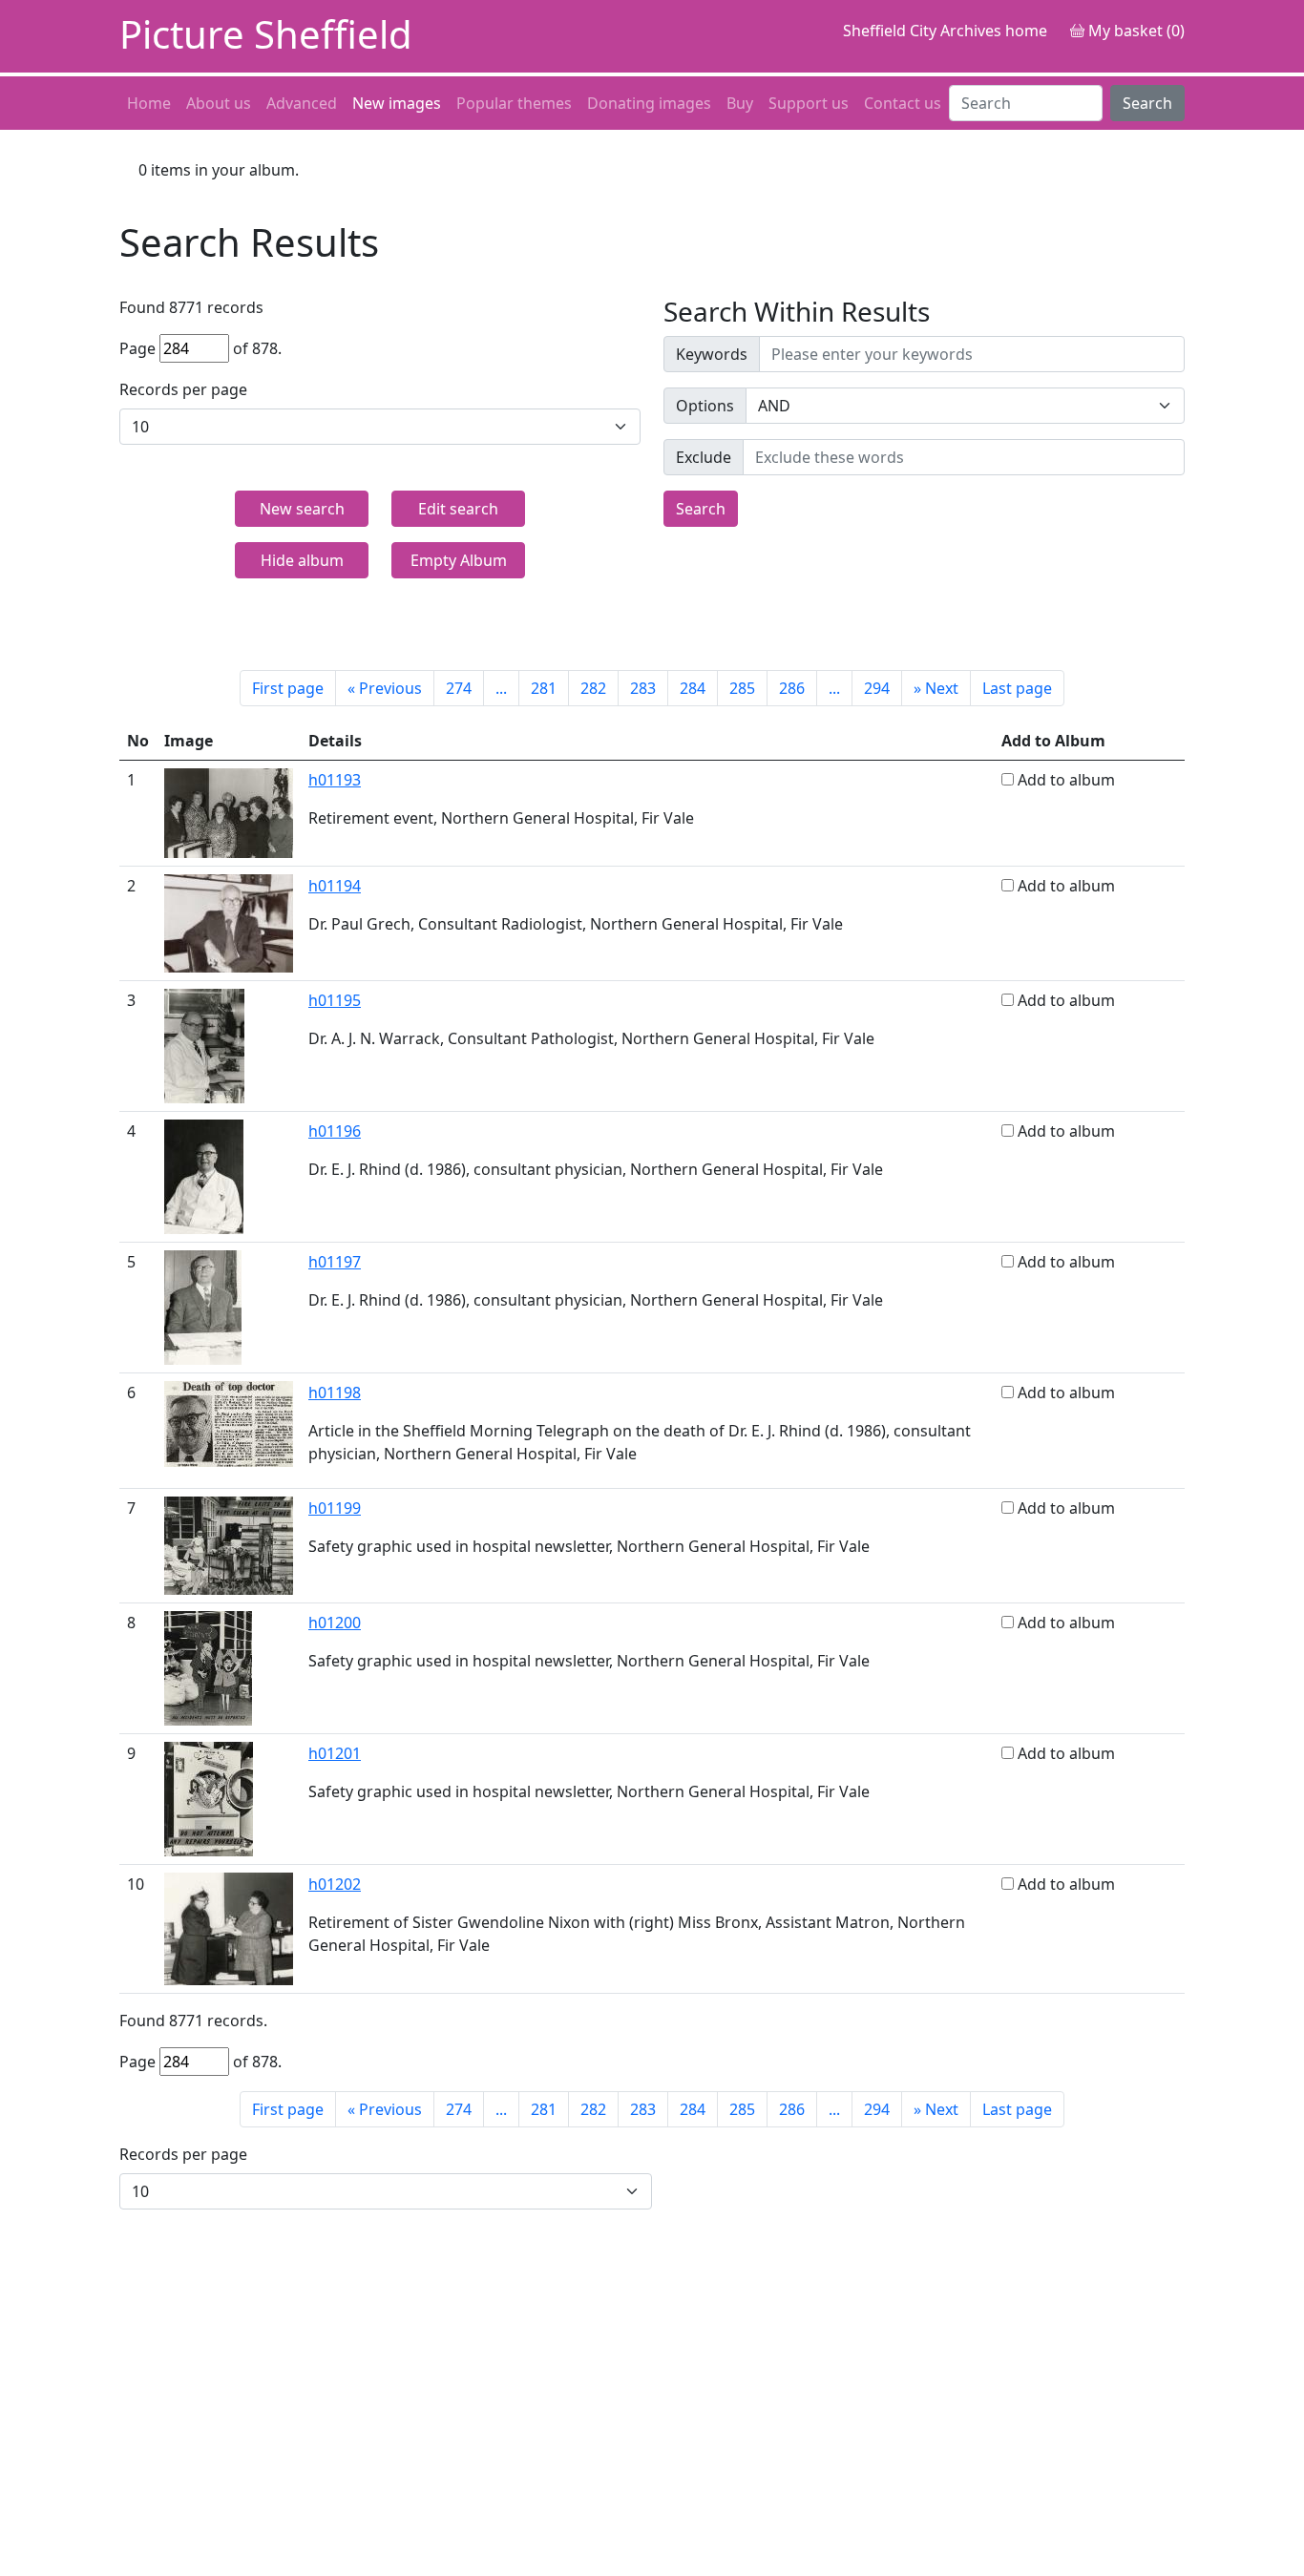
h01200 (335, 1623)
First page (288, 688)
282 (593, 688)
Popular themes (514, 103)
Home (149, 103)
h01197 (335, 1262)
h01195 (335, 1000)
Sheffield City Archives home (945, 31)
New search (302, 509)
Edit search (458, 509)
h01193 (335, 780)
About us (219, 103)
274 (459, 688)
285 (742, 688)
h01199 (335, 1508)
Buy (740, 103)
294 (877, 688)
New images (397, 103)
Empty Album (459, 560)
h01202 (335, 1884)
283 (643, 688)
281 (544, 688)
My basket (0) (1135, 31)
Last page (1017, 688)
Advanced (302, 103)
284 (693, 688)
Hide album (302, 560)
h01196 (335, 1131)
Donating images (649, 103)
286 (792, 688)
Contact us (903, 103)
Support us (809, 103)
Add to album (1066, 780)
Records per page (183, 389)
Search (1147, 103)
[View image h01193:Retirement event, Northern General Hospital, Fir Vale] (229, 811)
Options (705, 406)
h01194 (335, 886)
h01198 (335, 1393)
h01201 (335, 1753)
